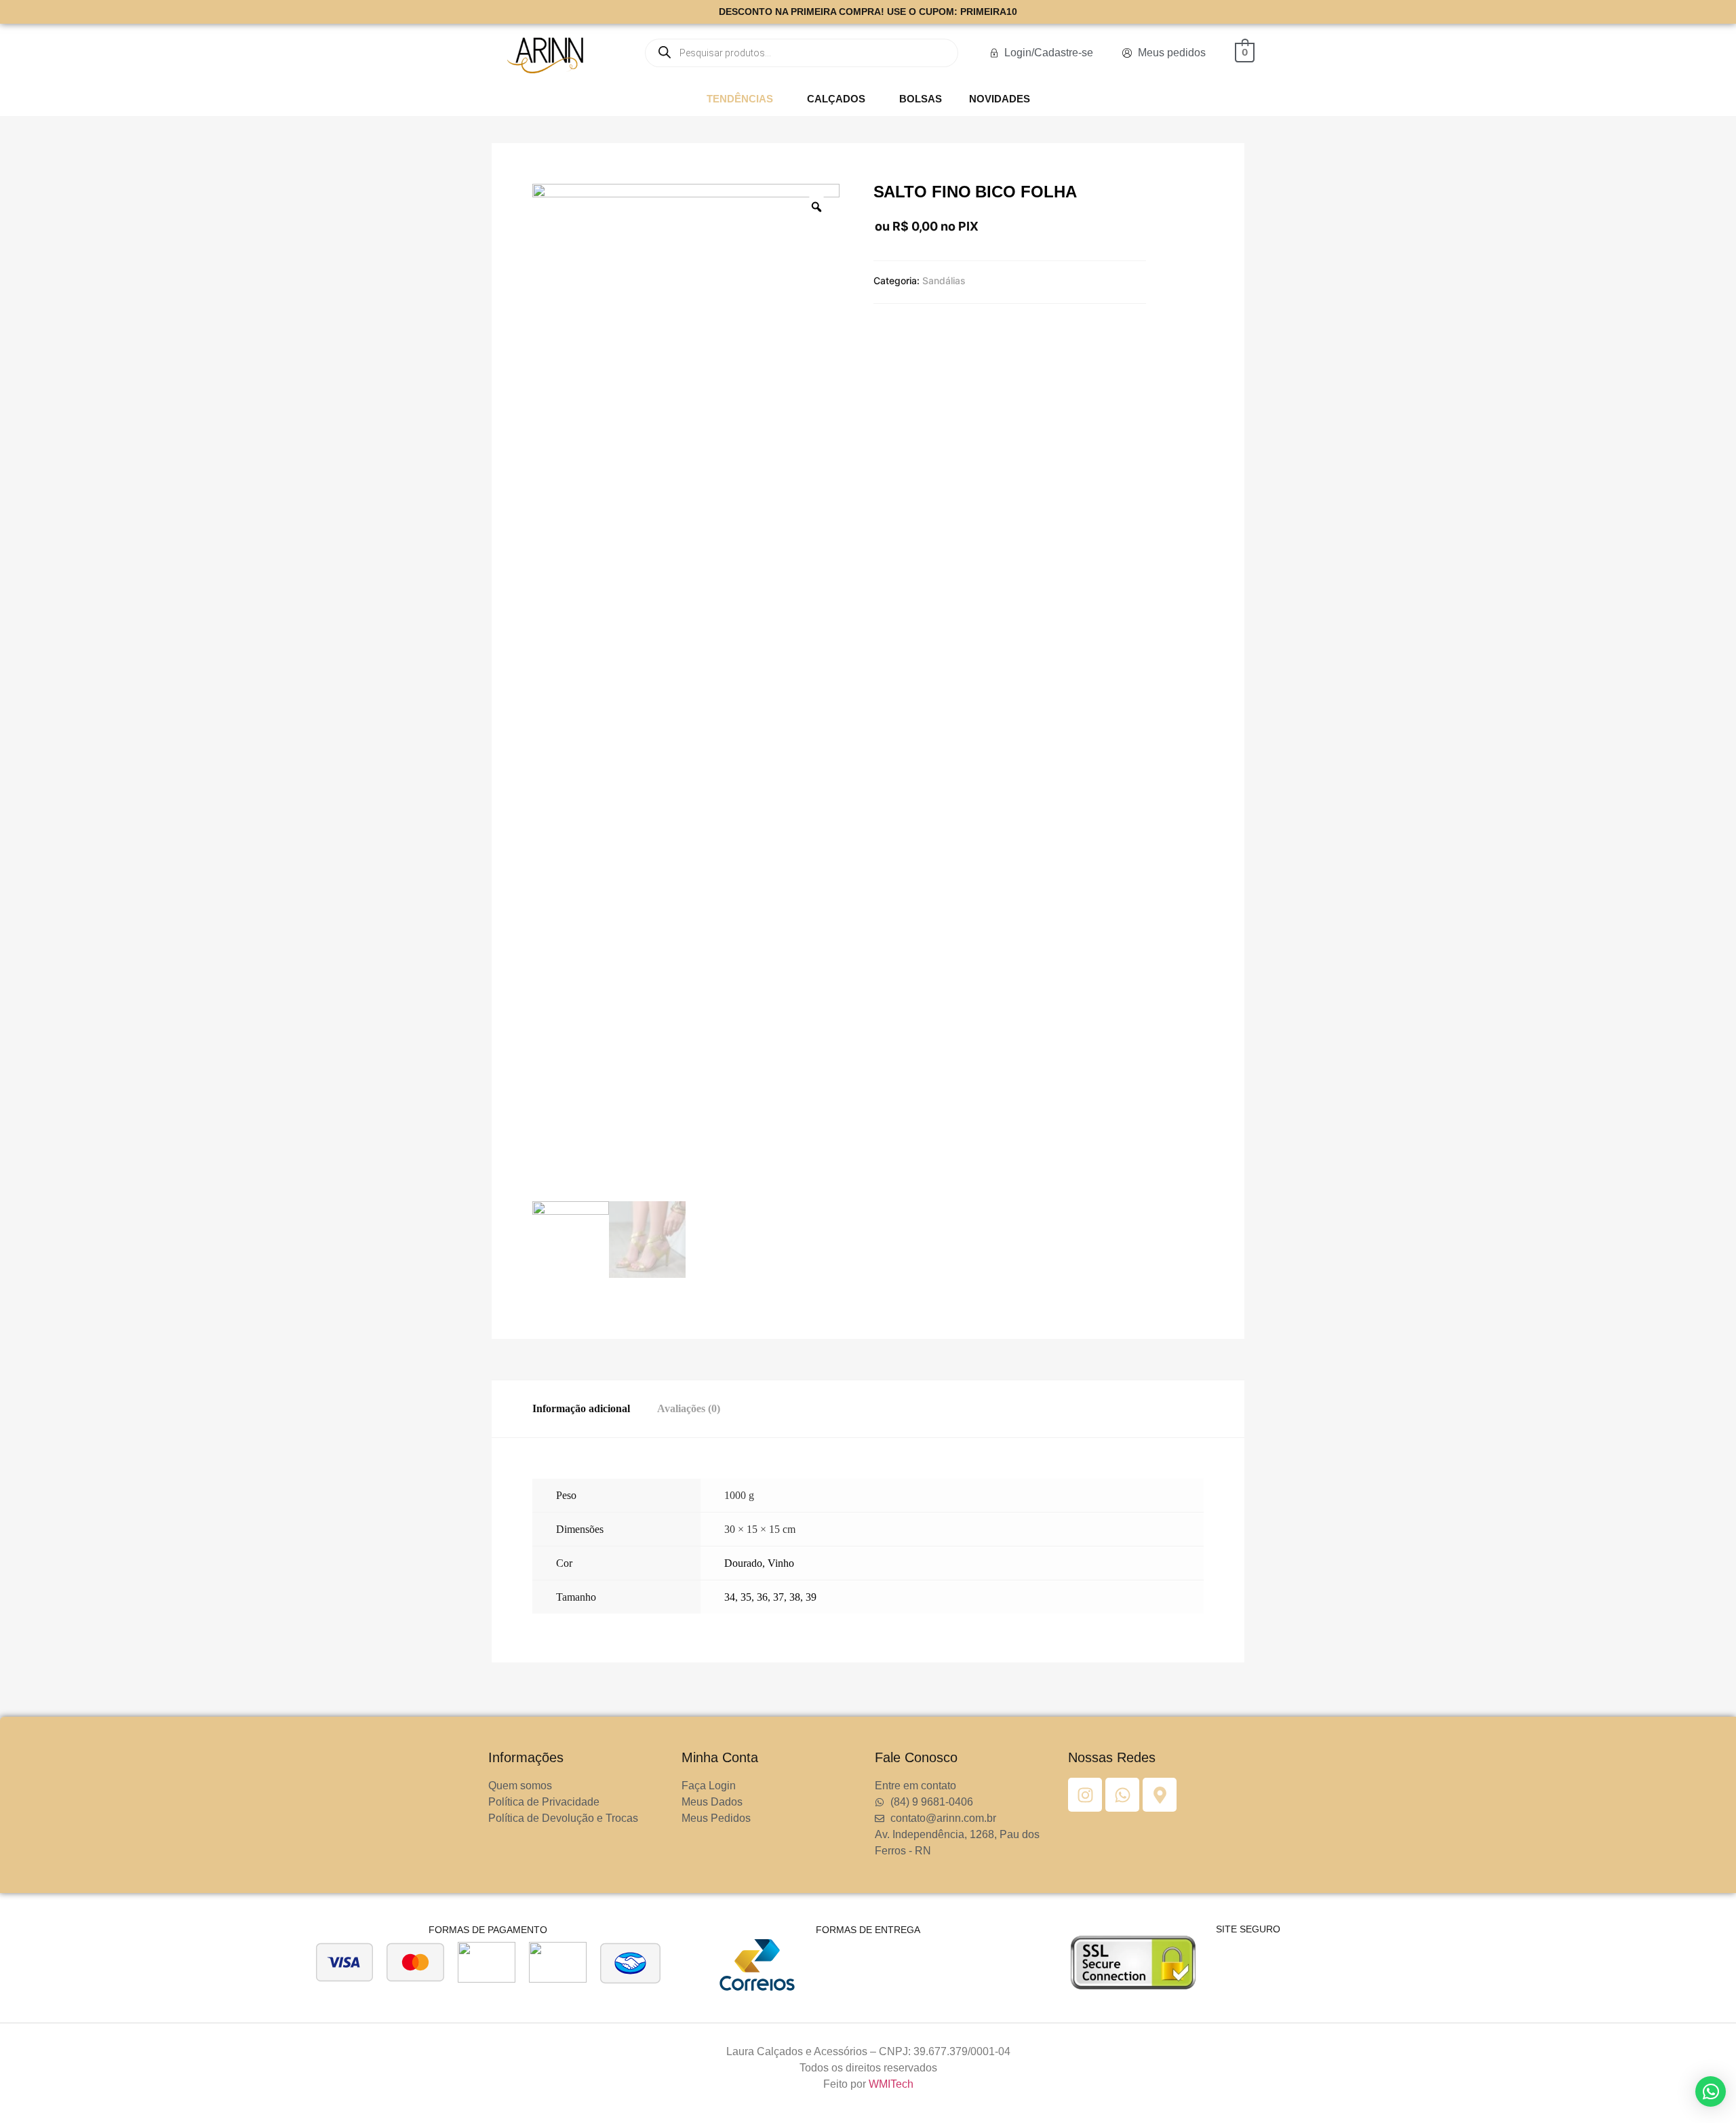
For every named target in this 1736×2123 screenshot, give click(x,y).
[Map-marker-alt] (1160, 1795)
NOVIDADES (1000, 99)
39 (811, 1597)
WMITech (891, 2084)
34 (730, 1597)
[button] (743, 99)
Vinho (781, 1563)
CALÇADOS (836, 99)
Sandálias (944, 280)
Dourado (743, 1563)
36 (762, 1597)
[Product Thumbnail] (559, 197)
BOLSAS (921, 99)
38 (795, 1597)
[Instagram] (1085, 1795)
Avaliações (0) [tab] (689, 1408)
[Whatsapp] (1122, 1795)
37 (778, 1597)
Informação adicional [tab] (581, 1408)
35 (746, 1597)
